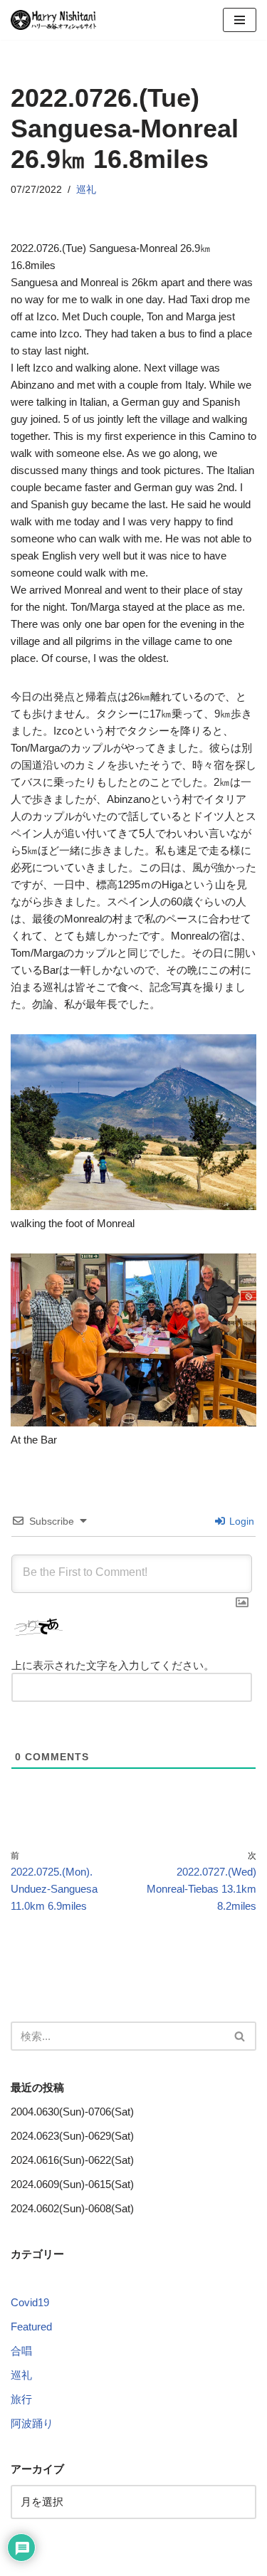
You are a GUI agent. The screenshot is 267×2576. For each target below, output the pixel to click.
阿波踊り (32, 2423)
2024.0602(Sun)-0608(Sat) (72, 2208)
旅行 (21, 2399)
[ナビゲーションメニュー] (240, 20)
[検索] (240, 2036)
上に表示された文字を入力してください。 (113, 1665)
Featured (31, 2327)
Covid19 (30, 2302)
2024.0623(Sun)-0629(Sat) (72, 2136)
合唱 (21, 2351)
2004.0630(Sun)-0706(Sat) (72, 2112)
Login (240, 1521)
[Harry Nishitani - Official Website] (53, 20)
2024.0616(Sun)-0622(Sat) (72, 2160)
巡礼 (86, 190)
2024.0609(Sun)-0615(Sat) (72, 2184)
